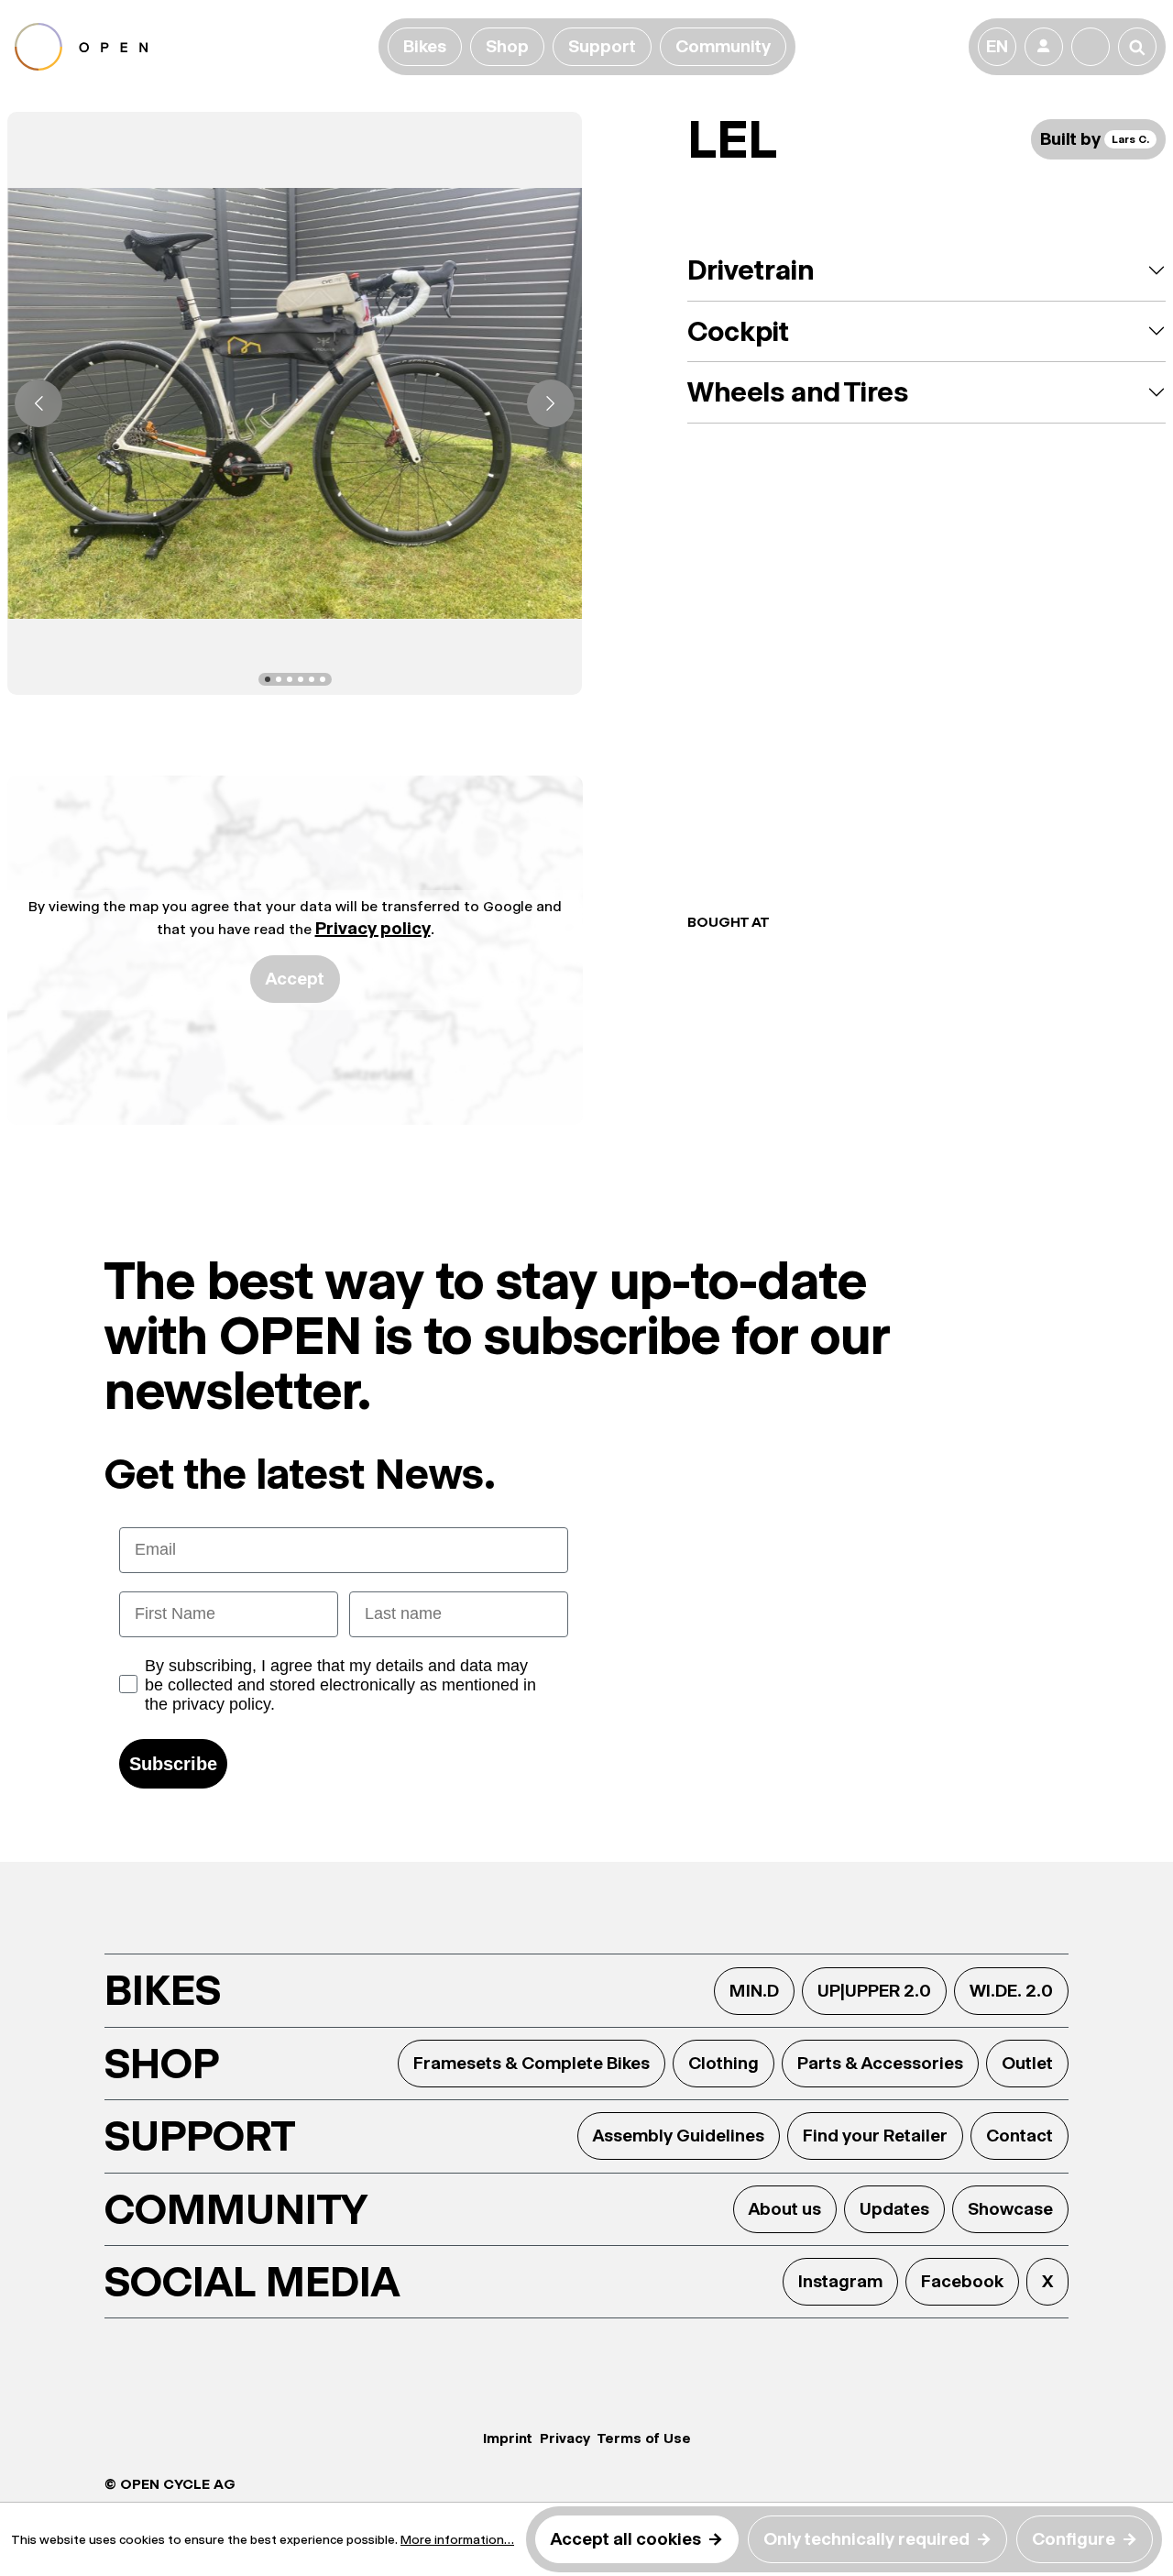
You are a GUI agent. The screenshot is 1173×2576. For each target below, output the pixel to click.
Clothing (724, 2063)
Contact (1020, 2136)
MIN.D (754, 1991)
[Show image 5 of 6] (312, 679)
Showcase (1010, 2209)
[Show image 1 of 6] (268, 679)
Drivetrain (751, 270)
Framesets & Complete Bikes (532, 2063)
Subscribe (173, 1764)
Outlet (1027, 2063)
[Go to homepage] (193, 47)
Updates (894, 2209)
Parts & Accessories (880, 2063)
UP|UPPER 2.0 (874, 1991)
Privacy (565, 2438)
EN (997, 46)
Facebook (962, 2281)
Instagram (840, 2281)
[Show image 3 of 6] (290, 679)
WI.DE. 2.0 (1011, 1991)
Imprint (508, 2438)
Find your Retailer (875, 2136)
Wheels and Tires (798, 392)
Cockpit (738, 331)
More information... (457, 2539)
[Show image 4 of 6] (301, 679)
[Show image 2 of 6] (279, 679)
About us (785, 2209)
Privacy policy (373, 928)
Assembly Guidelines (679, 2136)
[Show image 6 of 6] (323, 679)
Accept (295, 979)
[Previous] (38, 403)
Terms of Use (644, 2438)
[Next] (551, 403)
